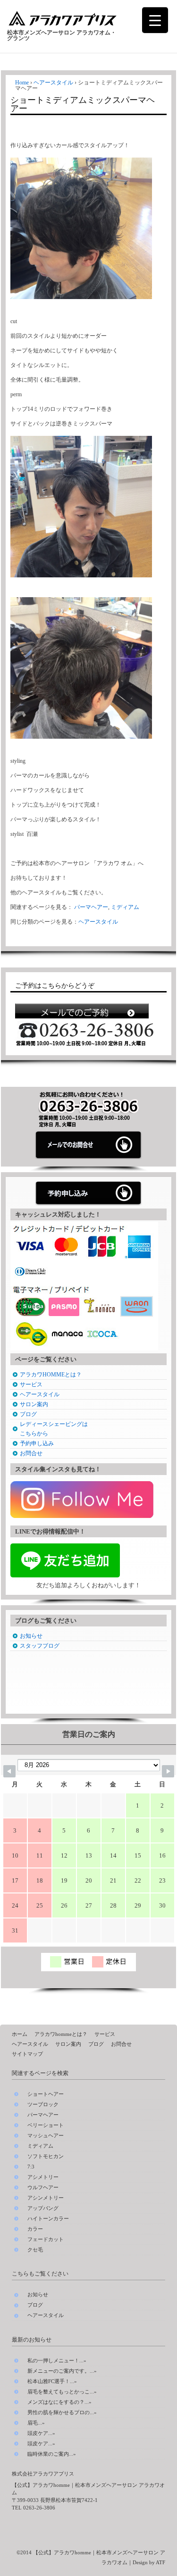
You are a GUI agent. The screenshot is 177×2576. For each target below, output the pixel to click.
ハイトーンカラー (48, 2219)
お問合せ (31, 1453)
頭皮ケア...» (41, 2433)
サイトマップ (27, 2054)
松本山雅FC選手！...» (52, 2381)
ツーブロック (43, 2105)
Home (22, 83)
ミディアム (125, 907)
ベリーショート (46, 2125)
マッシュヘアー (46, 2136)
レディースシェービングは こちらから (54, 1429)
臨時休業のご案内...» (52, 2454)
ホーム (20, 2034)
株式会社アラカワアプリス (43, 2474)
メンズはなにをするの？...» (59, 2402)
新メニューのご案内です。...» (62, 2371)
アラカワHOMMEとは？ (51, 1375)
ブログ (28, 1414)
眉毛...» (36, 2423)
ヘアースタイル (53, 83)
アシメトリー (43, 2177)
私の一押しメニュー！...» (57, 2360)
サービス (31, 1384)
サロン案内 (34, 1404)
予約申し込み (37, 1443)
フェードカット (46, 2239)
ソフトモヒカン (46, 2156)
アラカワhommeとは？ (61, 2034)
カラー (35, 2229)
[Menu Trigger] (155, 20)
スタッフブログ (40, 1646)
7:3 (31, 2167)
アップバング (43, 2208)
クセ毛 (35, 2250)
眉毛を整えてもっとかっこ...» (62, 2392)
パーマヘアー (91, 907)
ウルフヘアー (43, 2188)
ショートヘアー (46, 2094)
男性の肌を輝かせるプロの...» (62, 2412)
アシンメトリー (46, 2198)
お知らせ (31, 1636)
